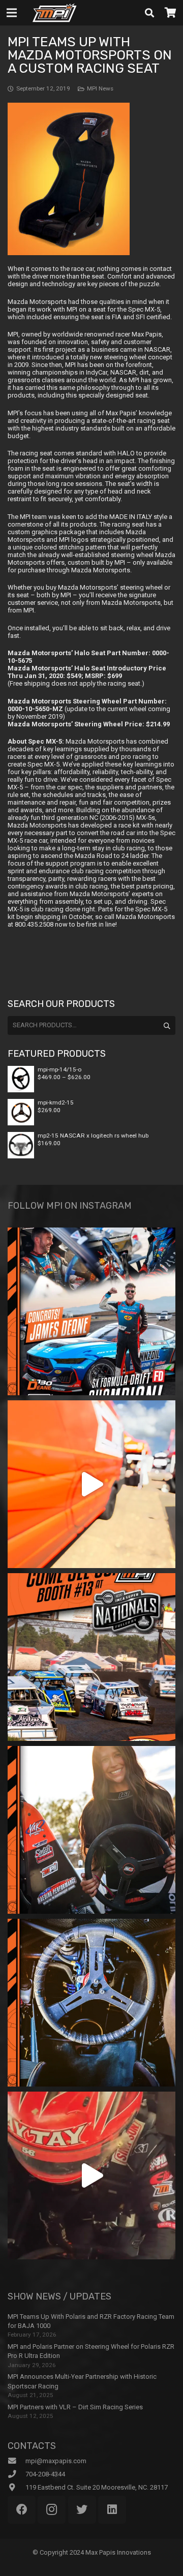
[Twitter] (82, 2510)
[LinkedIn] (112, 2510)
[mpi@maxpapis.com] (17, 2461)
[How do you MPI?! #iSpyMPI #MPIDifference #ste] (91, 2003)
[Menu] (12, 13)
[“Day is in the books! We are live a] (91, 1484)
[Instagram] (52, 2510)
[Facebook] (22, 2510)
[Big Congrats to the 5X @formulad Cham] (91, 1311)
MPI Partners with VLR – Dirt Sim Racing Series (75, 2407)
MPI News (100, 88)
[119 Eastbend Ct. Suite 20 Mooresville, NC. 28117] (17, 2488)
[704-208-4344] (17, 2474)
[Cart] (170, 13)
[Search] (149, 13)
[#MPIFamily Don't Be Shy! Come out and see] (91, 1657)
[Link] (54, 13)
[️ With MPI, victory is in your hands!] (91, 1830)
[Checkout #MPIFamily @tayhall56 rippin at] (91, 2175)
